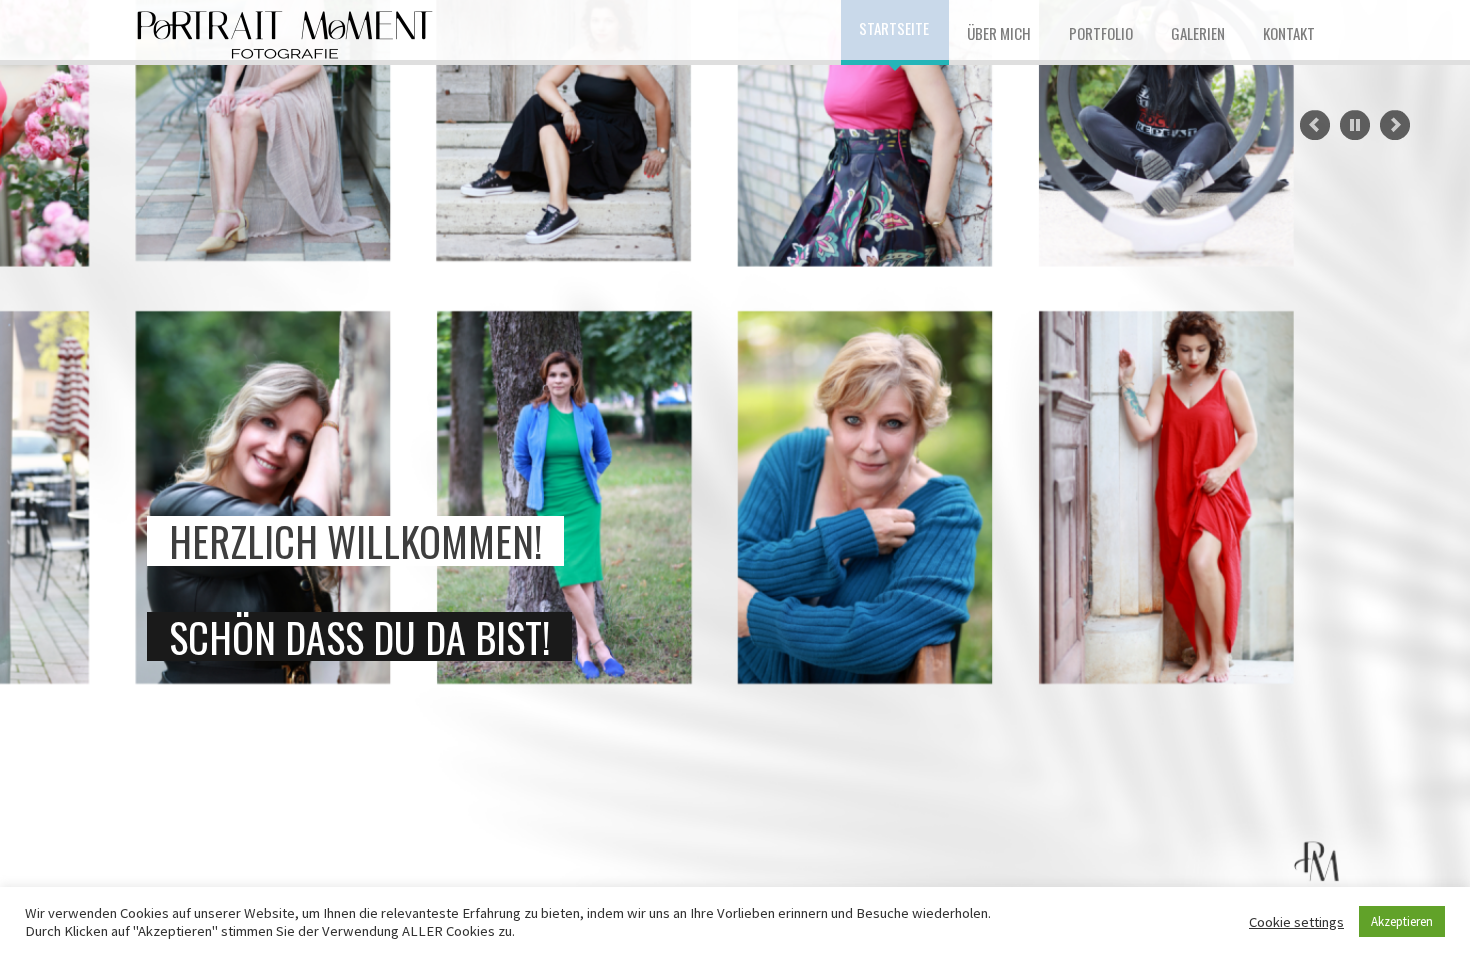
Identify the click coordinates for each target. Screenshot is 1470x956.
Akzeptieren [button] (1402, 921)
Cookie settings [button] (1296, 922)
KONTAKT (1289, 33)
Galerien (1198, 33)
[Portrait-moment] (285, 30)
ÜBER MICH (999, 33)
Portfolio (1101, 33)
